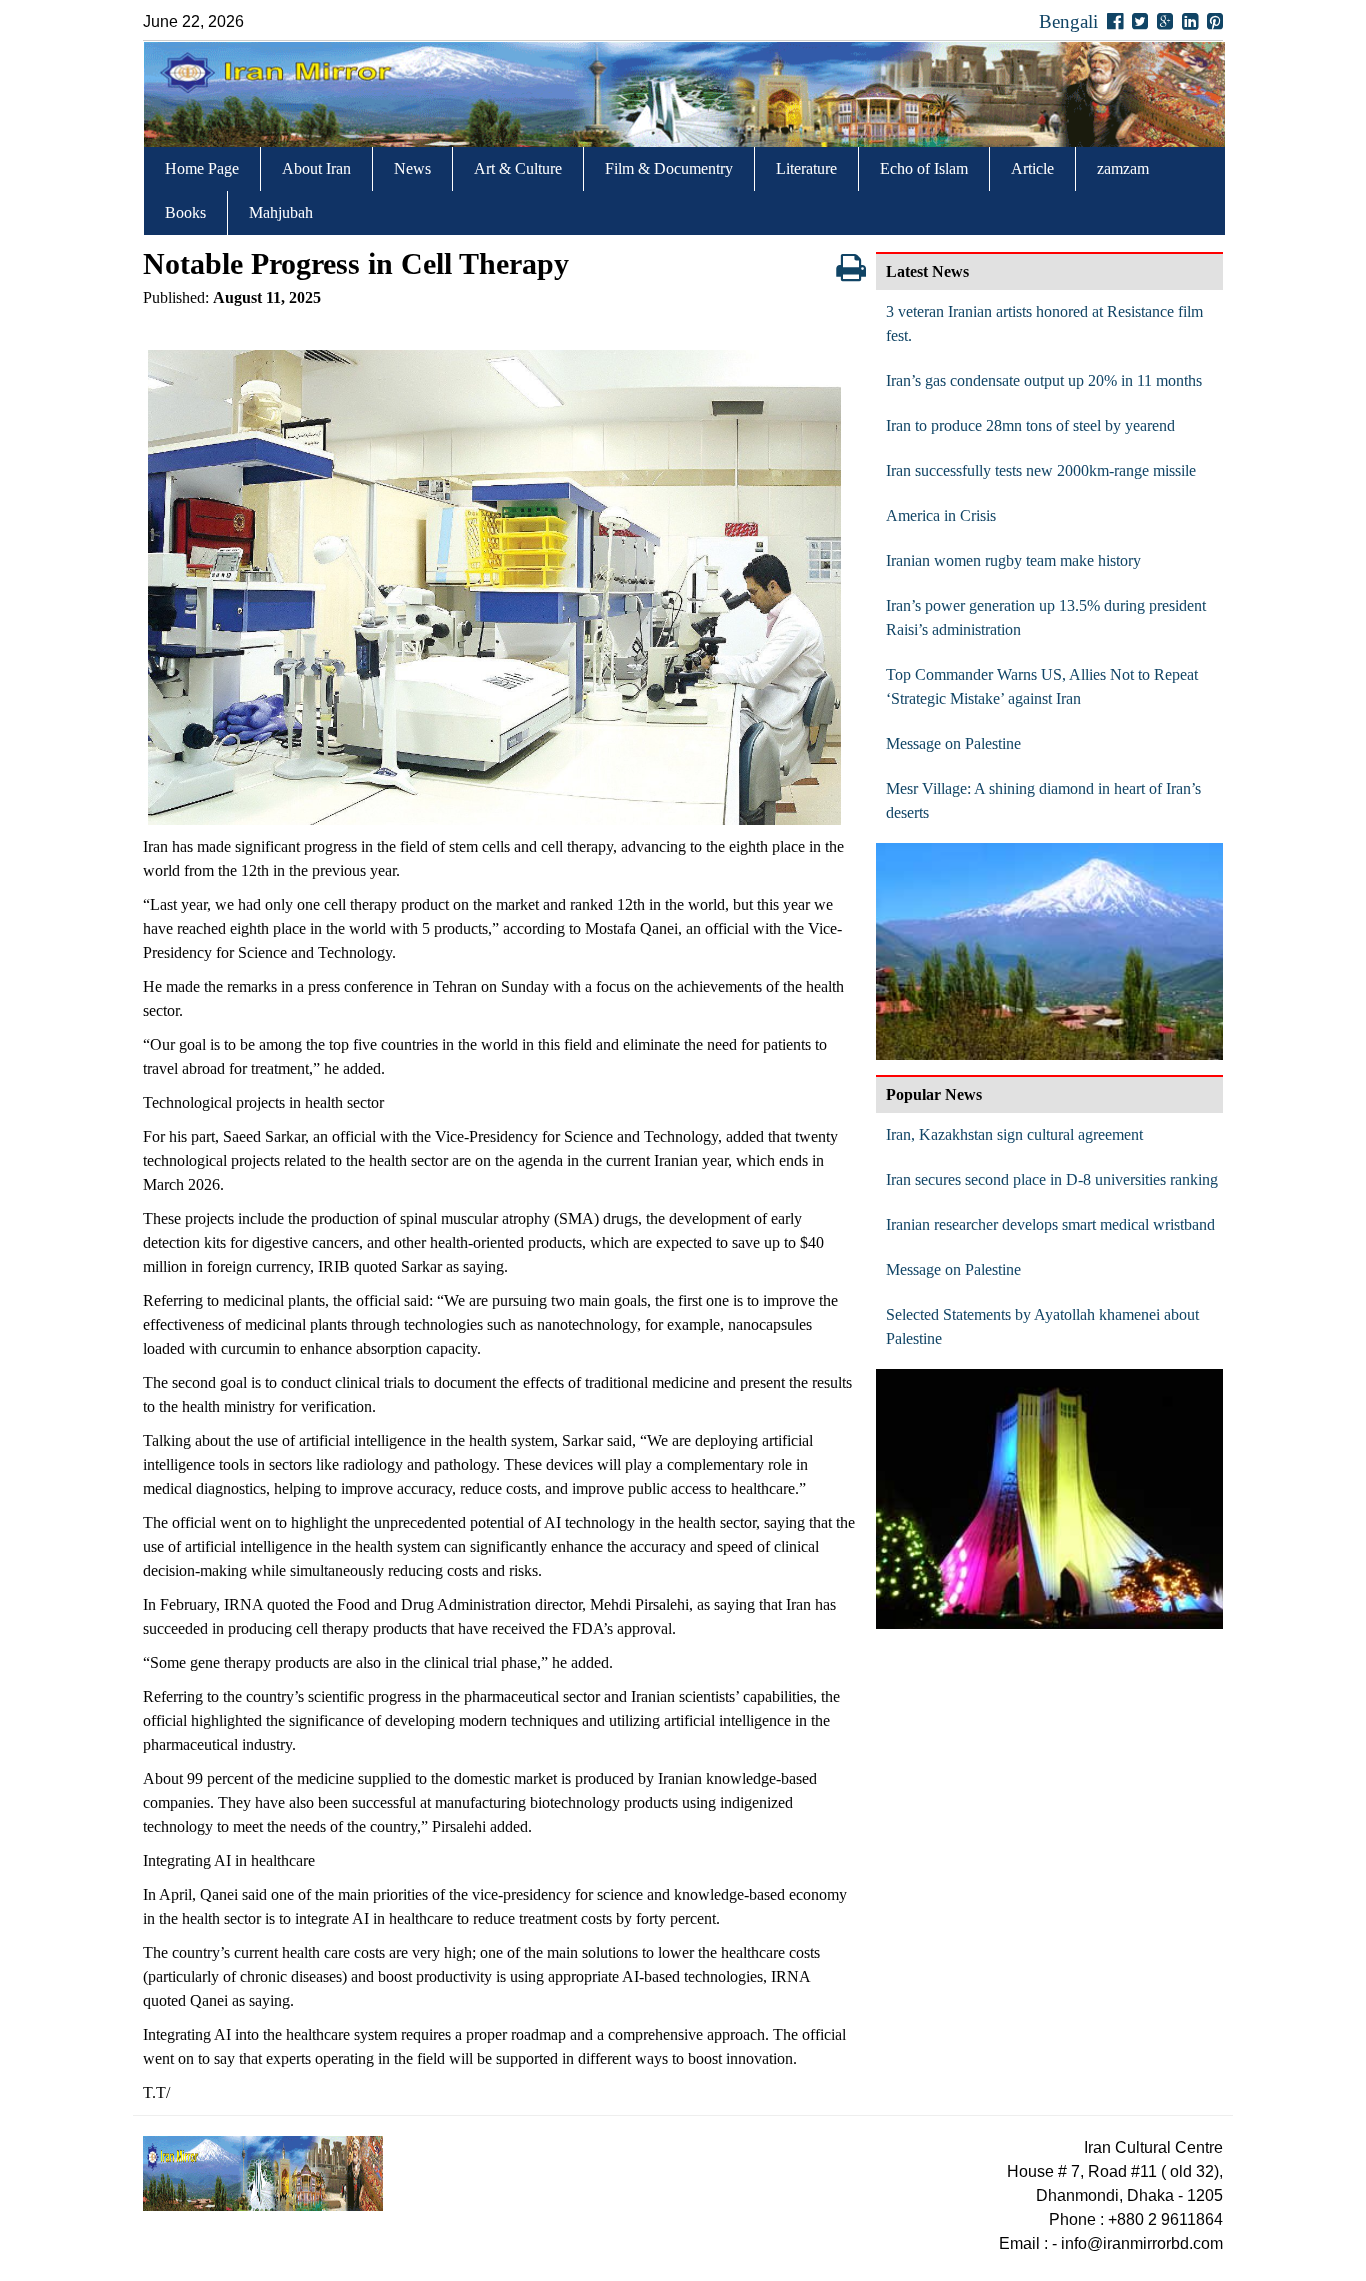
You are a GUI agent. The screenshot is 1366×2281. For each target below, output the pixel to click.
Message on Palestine (953, 743)
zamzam (1123, 168)
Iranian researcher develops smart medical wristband (1050, 1224)
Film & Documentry (669, 168)
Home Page (202, 168)
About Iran (316, 168)
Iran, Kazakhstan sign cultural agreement (1014, 1134)
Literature (806, 168)
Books (185, 212)
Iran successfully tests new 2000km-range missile (1041, 470)
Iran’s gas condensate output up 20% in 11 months (1044, 380)
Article (1032, 168)
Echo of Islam (924, 168)
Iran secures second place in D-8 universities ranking (1052, 1179)
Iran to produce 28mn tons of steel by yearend (1030, 425)
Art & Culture (518, 168)
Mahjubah (281, 212)
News (412, 168)
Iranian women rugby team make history (1013, 560)
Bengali (1068, 21)
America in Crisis (941, 515)
